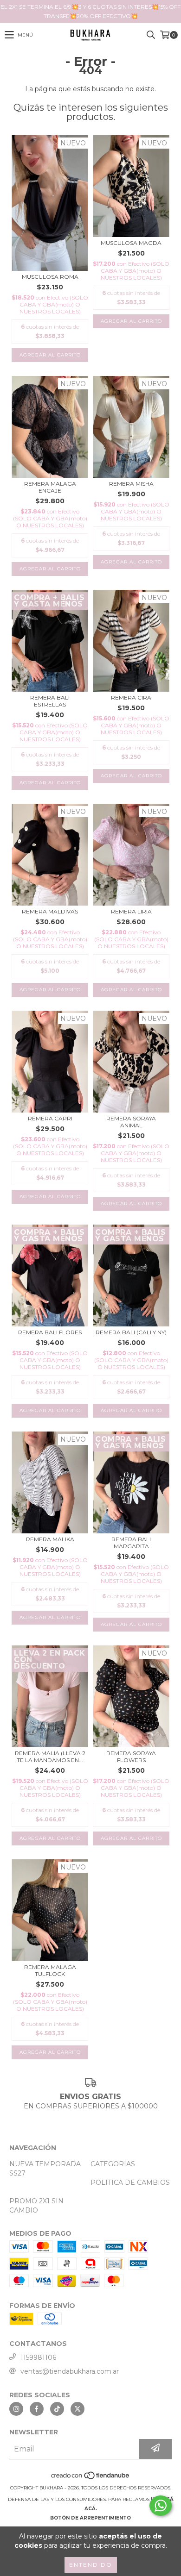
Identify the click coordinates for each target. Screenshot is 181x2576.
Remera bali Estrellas (50, 701)
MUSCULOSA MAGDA (131, 243)
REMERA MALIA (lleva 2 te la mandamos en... (50, 1757)
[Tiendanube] (91, 2479)
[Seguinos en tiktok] (57, 2409)
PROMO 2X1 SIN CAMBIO (36, 2206)
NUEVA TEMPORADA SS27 (45, 2169)
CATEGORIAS (113, 2164)
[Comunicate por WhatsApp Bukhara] (161, 2506)
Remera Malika (50, 1539)
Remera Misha (131, 484)
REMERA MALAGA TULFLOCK (50, 1970)
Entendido (91, 2565)
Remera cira (131, 697)
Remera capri (50, 1118)
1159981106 (38, 2357)
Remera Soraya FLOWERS (131, 1757)
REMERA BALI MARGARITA (131, 1543)
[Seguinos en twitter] (78, 2409)
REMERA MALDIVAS (50, 911)
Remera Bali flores (50, 1332)
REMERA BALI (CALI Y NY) (131, 1332)
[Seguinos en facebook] (37, 2409)
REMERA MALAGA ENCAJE (50, 487)
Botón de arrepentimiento (90, 2518)
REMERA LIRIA (131, 911)
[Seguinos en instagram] (16, 2409)
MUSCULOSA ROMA (50, 277)
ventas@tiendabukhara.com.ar (70, 2371)
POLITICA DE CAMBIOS (130, 2182)
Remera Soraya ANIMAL (131, 1122)
